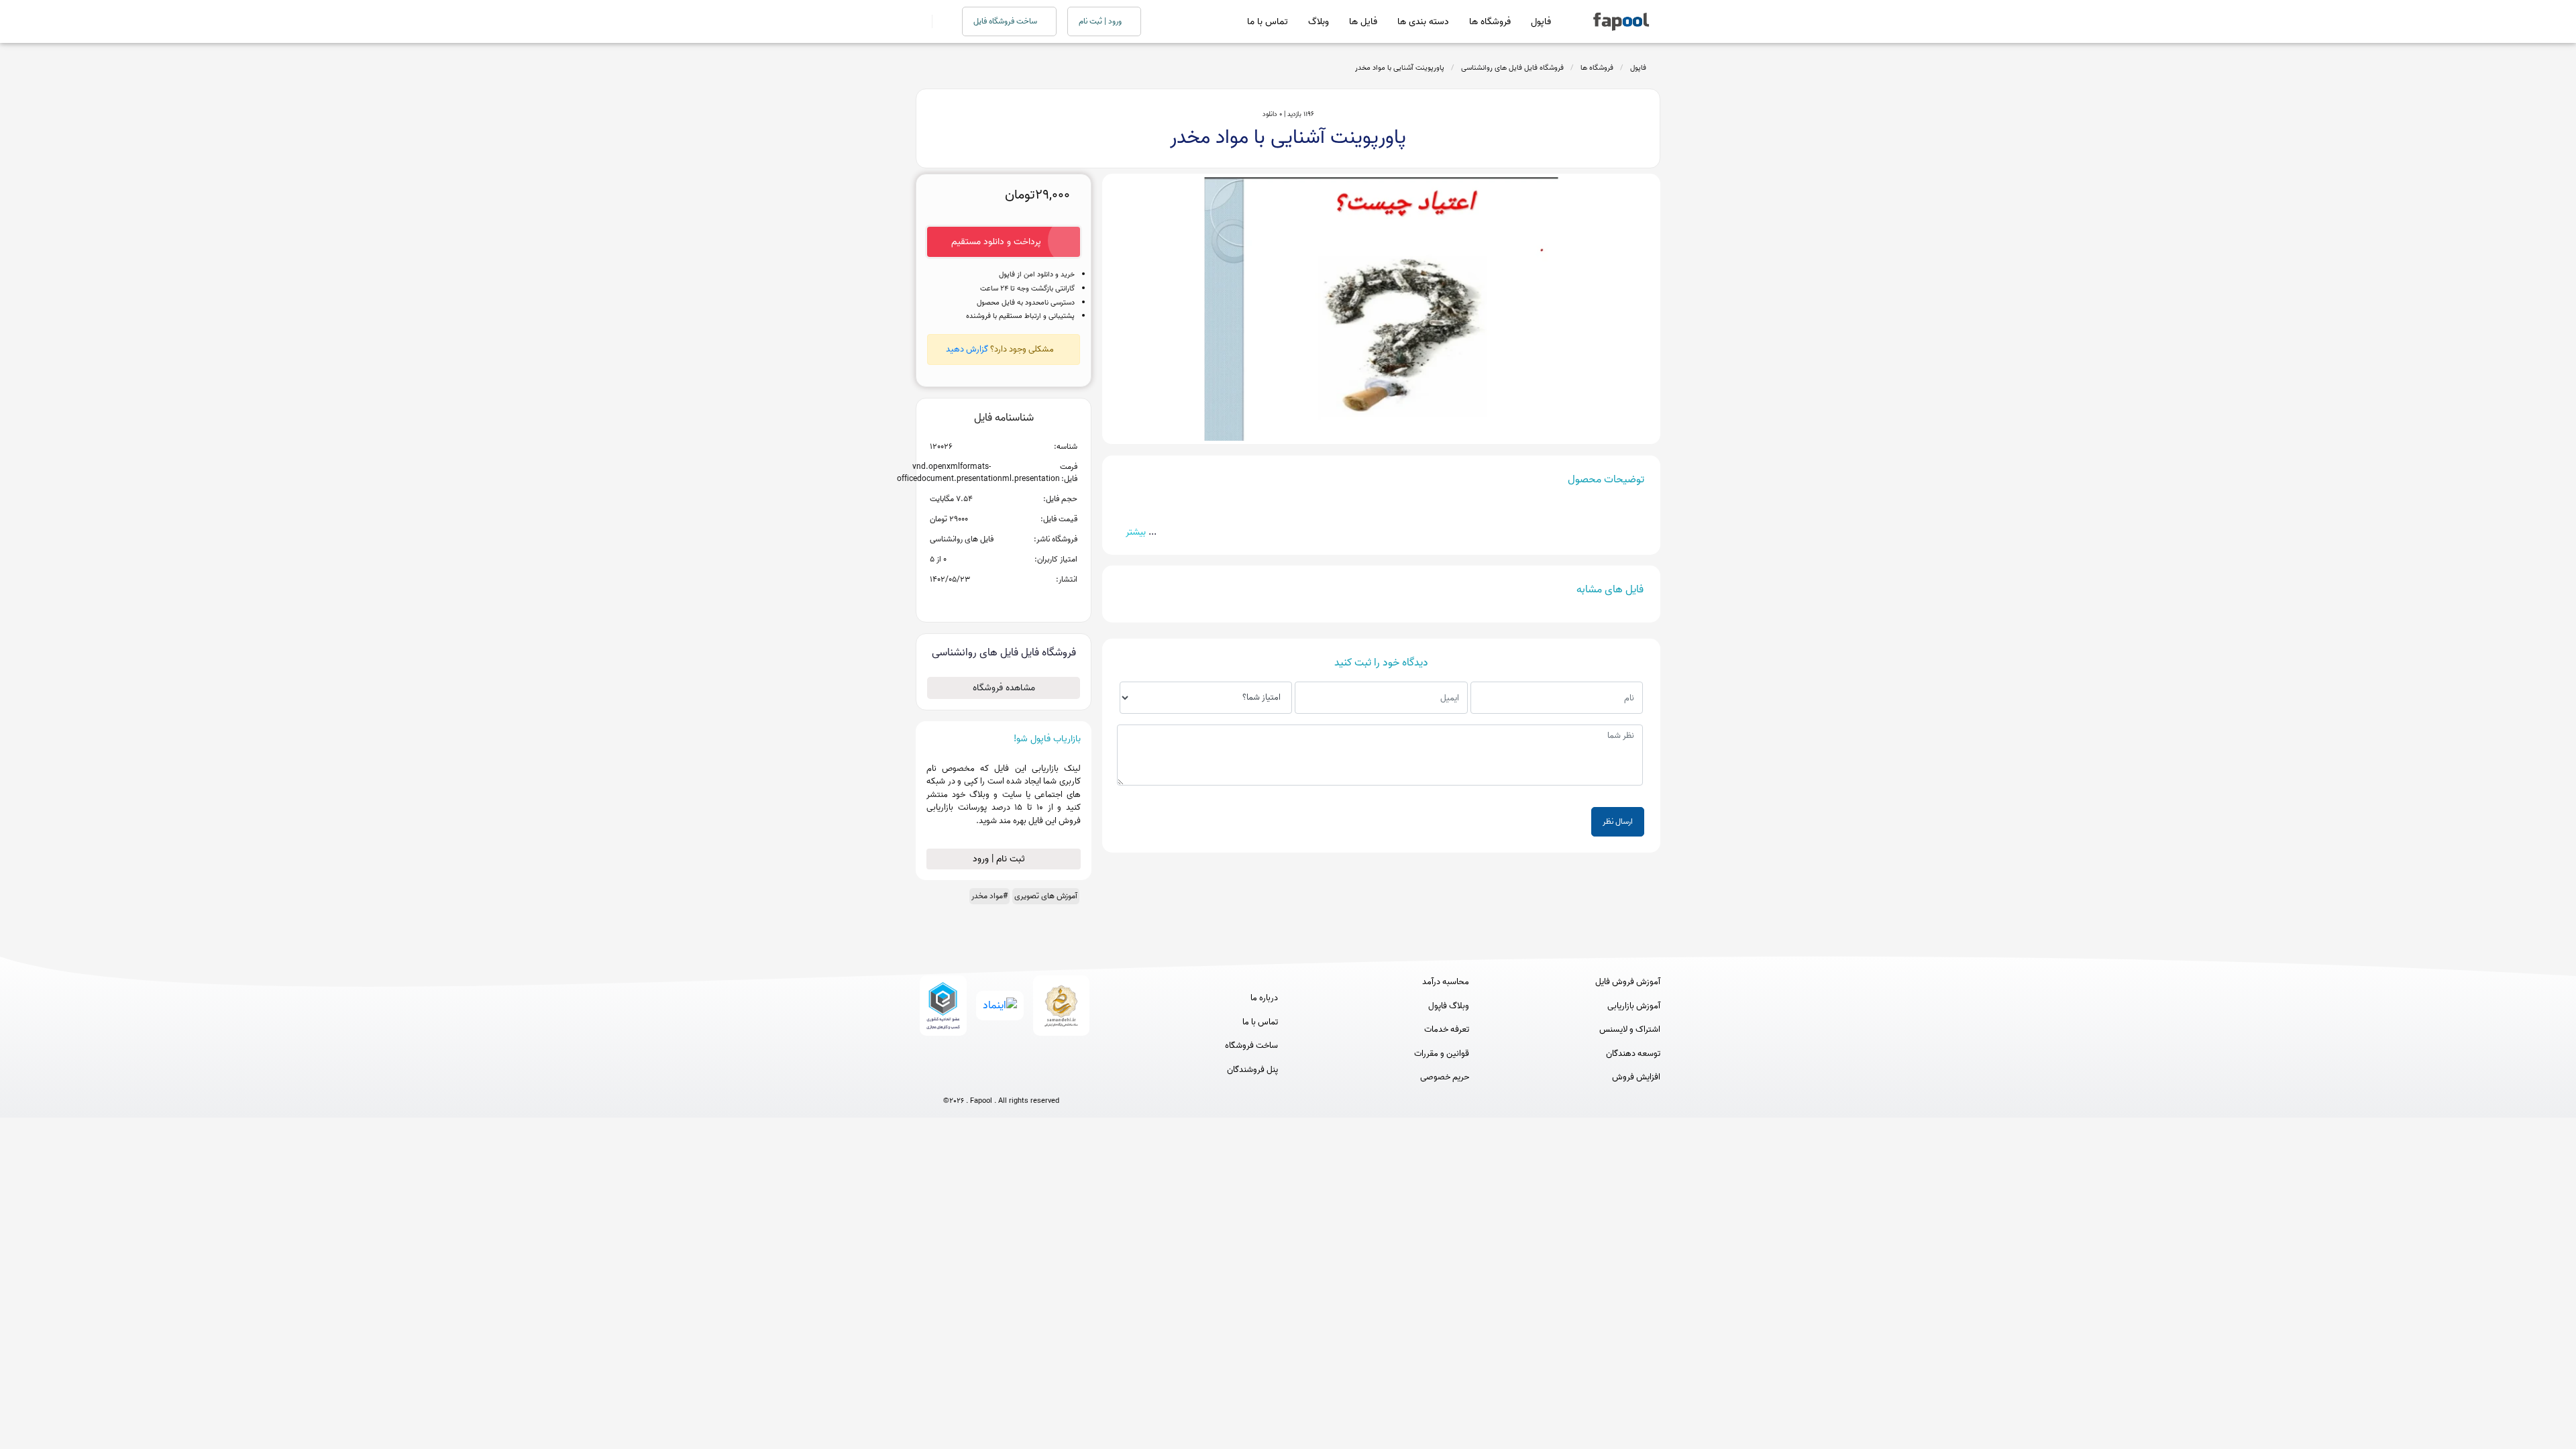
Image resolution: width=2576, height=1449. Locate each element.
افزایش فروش (1636, 1077)
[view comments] (1020, 601)
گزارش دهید (967, 349)
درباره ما (1264, 998)
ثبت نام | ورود (1000, 859)
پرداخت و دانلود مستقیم (996, 242)
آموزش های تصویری (1046, 896)
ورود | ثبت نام (1101, 21)
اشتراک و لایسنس (1630, 1030)
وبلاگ (1319, 22)
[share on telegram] (986, 601)
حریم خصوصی (1445, 1077)
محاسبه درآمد (1446, 982)
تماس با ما (1268, 22)
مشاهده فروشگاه (1004, 688)
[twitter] (1026, 1078)
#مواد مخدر (989, 896)
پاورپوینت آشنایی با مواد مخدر (1400, 68)
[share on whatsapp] (1004, 601)
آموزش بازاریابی (1634, 1006)
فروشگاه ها (1490, 22)
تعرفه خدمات (1447, 1030)
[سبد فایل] (921, 21)
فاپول (1541, 22)
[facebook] (952, 1078)
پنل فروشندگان (1252, 1070)
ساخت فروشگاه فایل (1006, 21)
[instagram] (1001, 1078)
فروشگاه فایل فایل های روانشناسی (1512, 68)
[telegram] (976, 1078)
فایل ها (1363, 22)
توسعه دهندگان (1633, 1054)
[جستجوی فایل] (939, 21)
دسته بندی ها (1423, 22)
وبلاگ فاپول (1449, 1006)
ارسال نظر (1618, 821)
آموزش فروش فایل (1628, 982)
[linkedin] (1051, 1078)
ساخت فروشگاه (1251, 1046)
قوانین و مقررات (1442, 1054)
